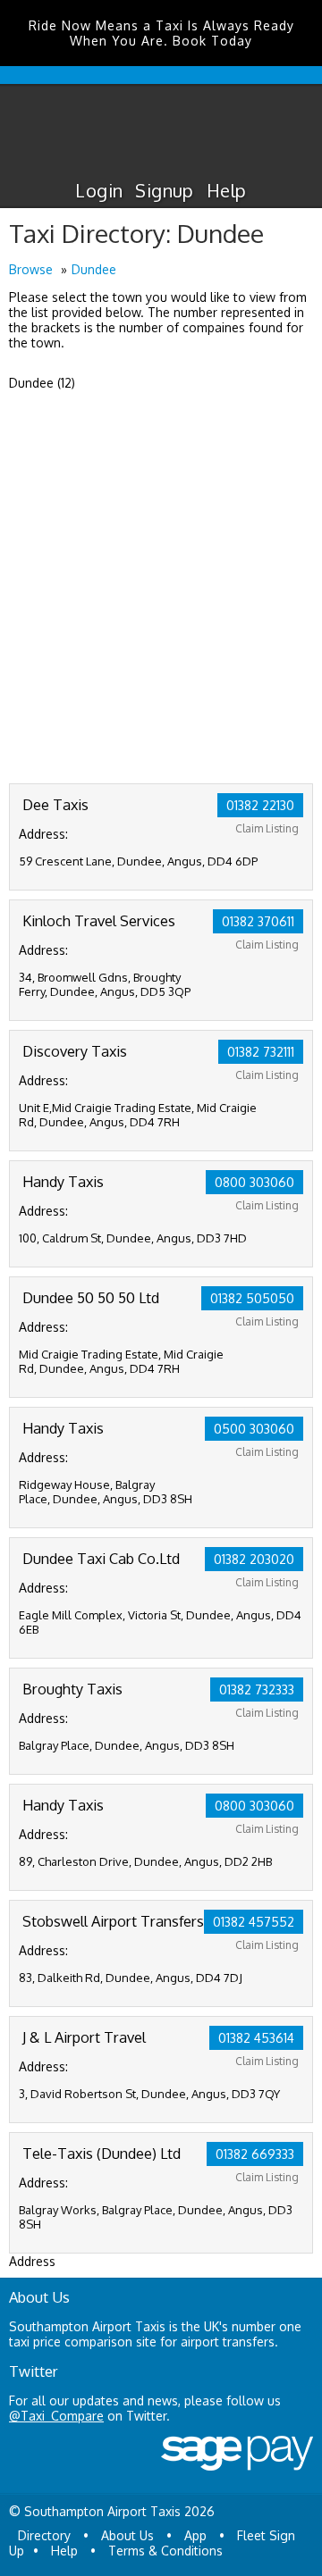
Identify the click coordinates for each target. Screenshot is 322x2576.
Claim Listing (267, 828)
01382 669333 (255, 2154)
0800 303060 (254, 1182)
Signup (164, 190)
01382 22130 (260, 805)
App (195, 2535)
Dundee (94, 269)
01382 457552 (254, 1922)
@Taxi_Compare (56, 2416)
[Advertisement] (161, 614)
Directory (44, 2535)
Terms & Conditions (165, 2551)
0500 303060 (254, 1429)
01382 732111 (261, 1052)
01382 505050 (252, 1298)
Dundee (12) (42, 383)
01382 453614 (256, 2038)
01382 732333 (257, 1689)
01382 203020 (254, 1559)
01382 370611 (258, 921)
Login (99, 190)
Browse (31, 269)
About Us (127, 2535)
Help (227, 190)
